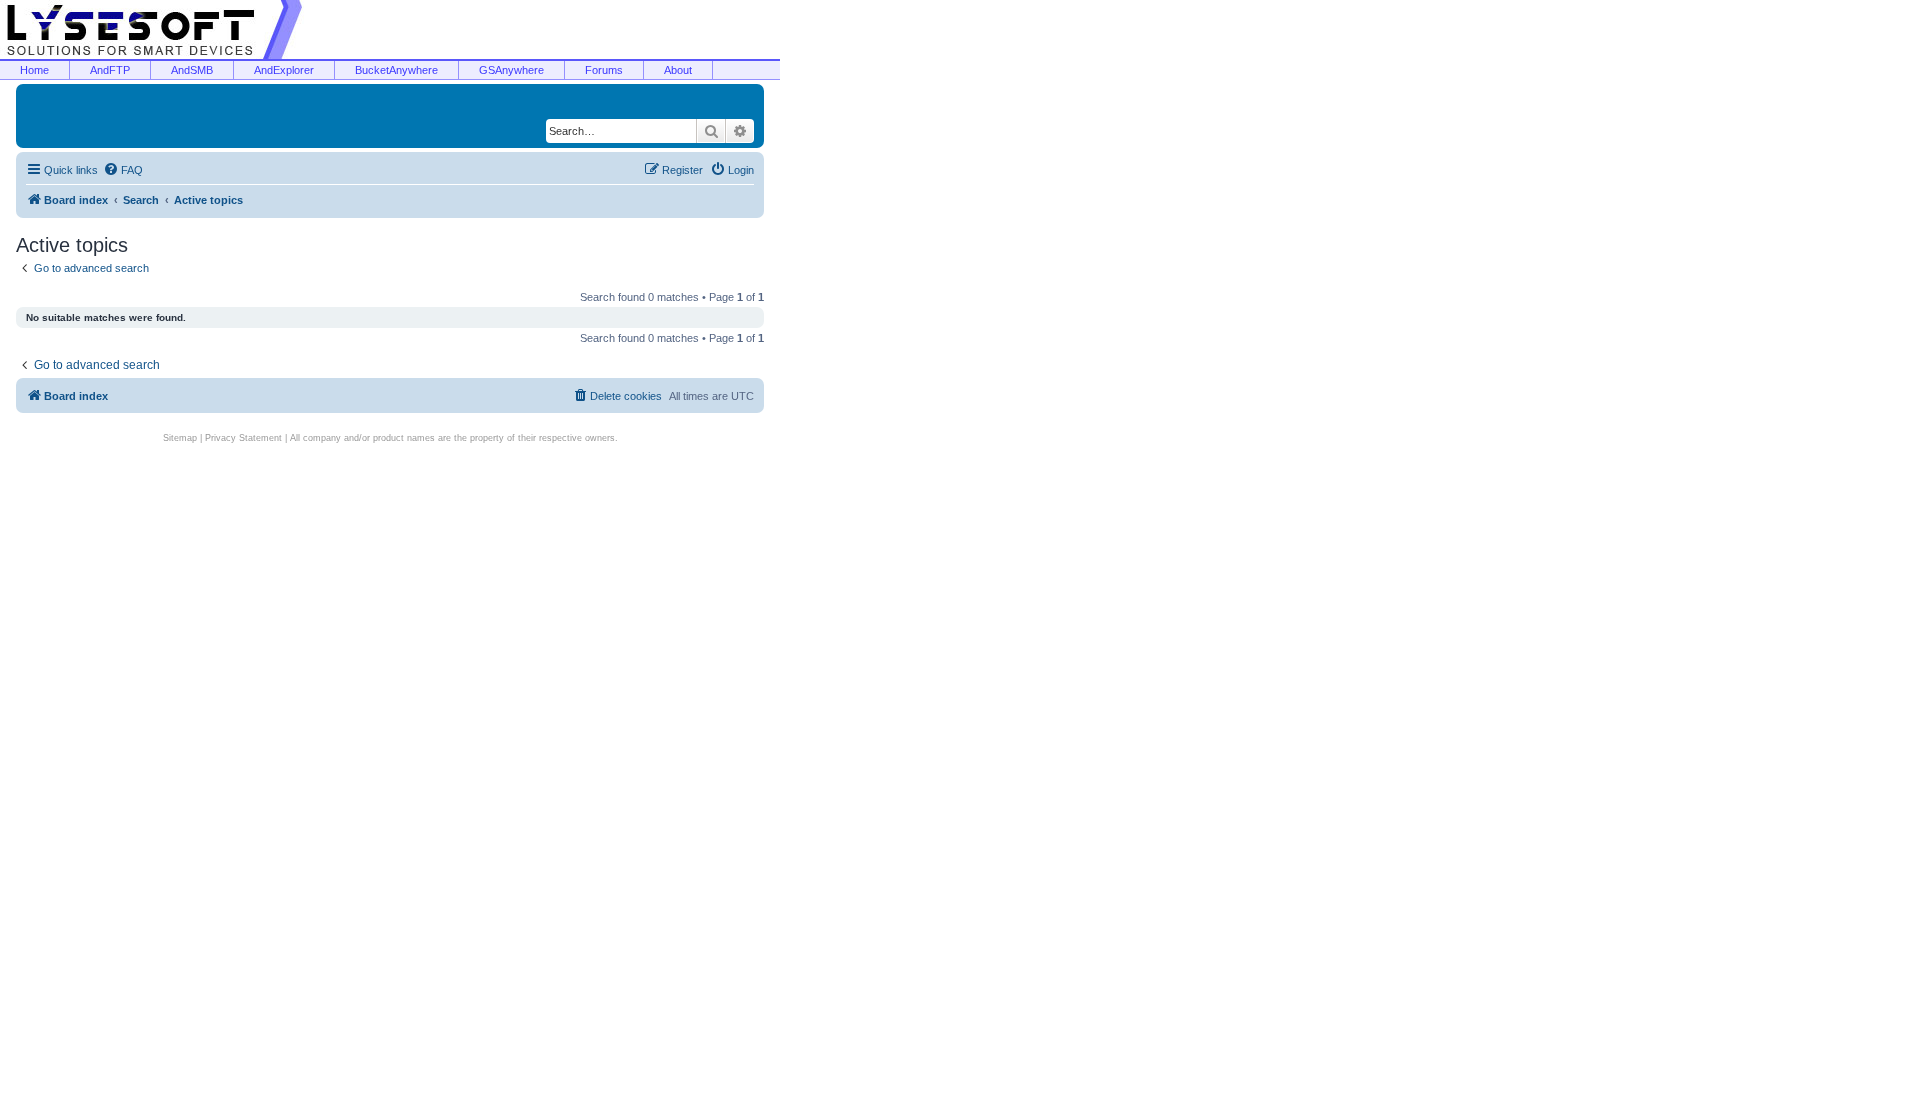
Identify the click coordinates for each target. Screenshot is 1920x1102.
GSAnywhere (511, 70)
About (678, 70)
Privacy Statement (243, 438)
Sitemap (180, 438)
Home (34, 70)
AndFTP (110, 70)
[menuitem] (123, 170)
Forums (604, 70)
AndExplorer (284, 70)
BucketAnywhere (396, 70)
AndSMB (192, 70)
